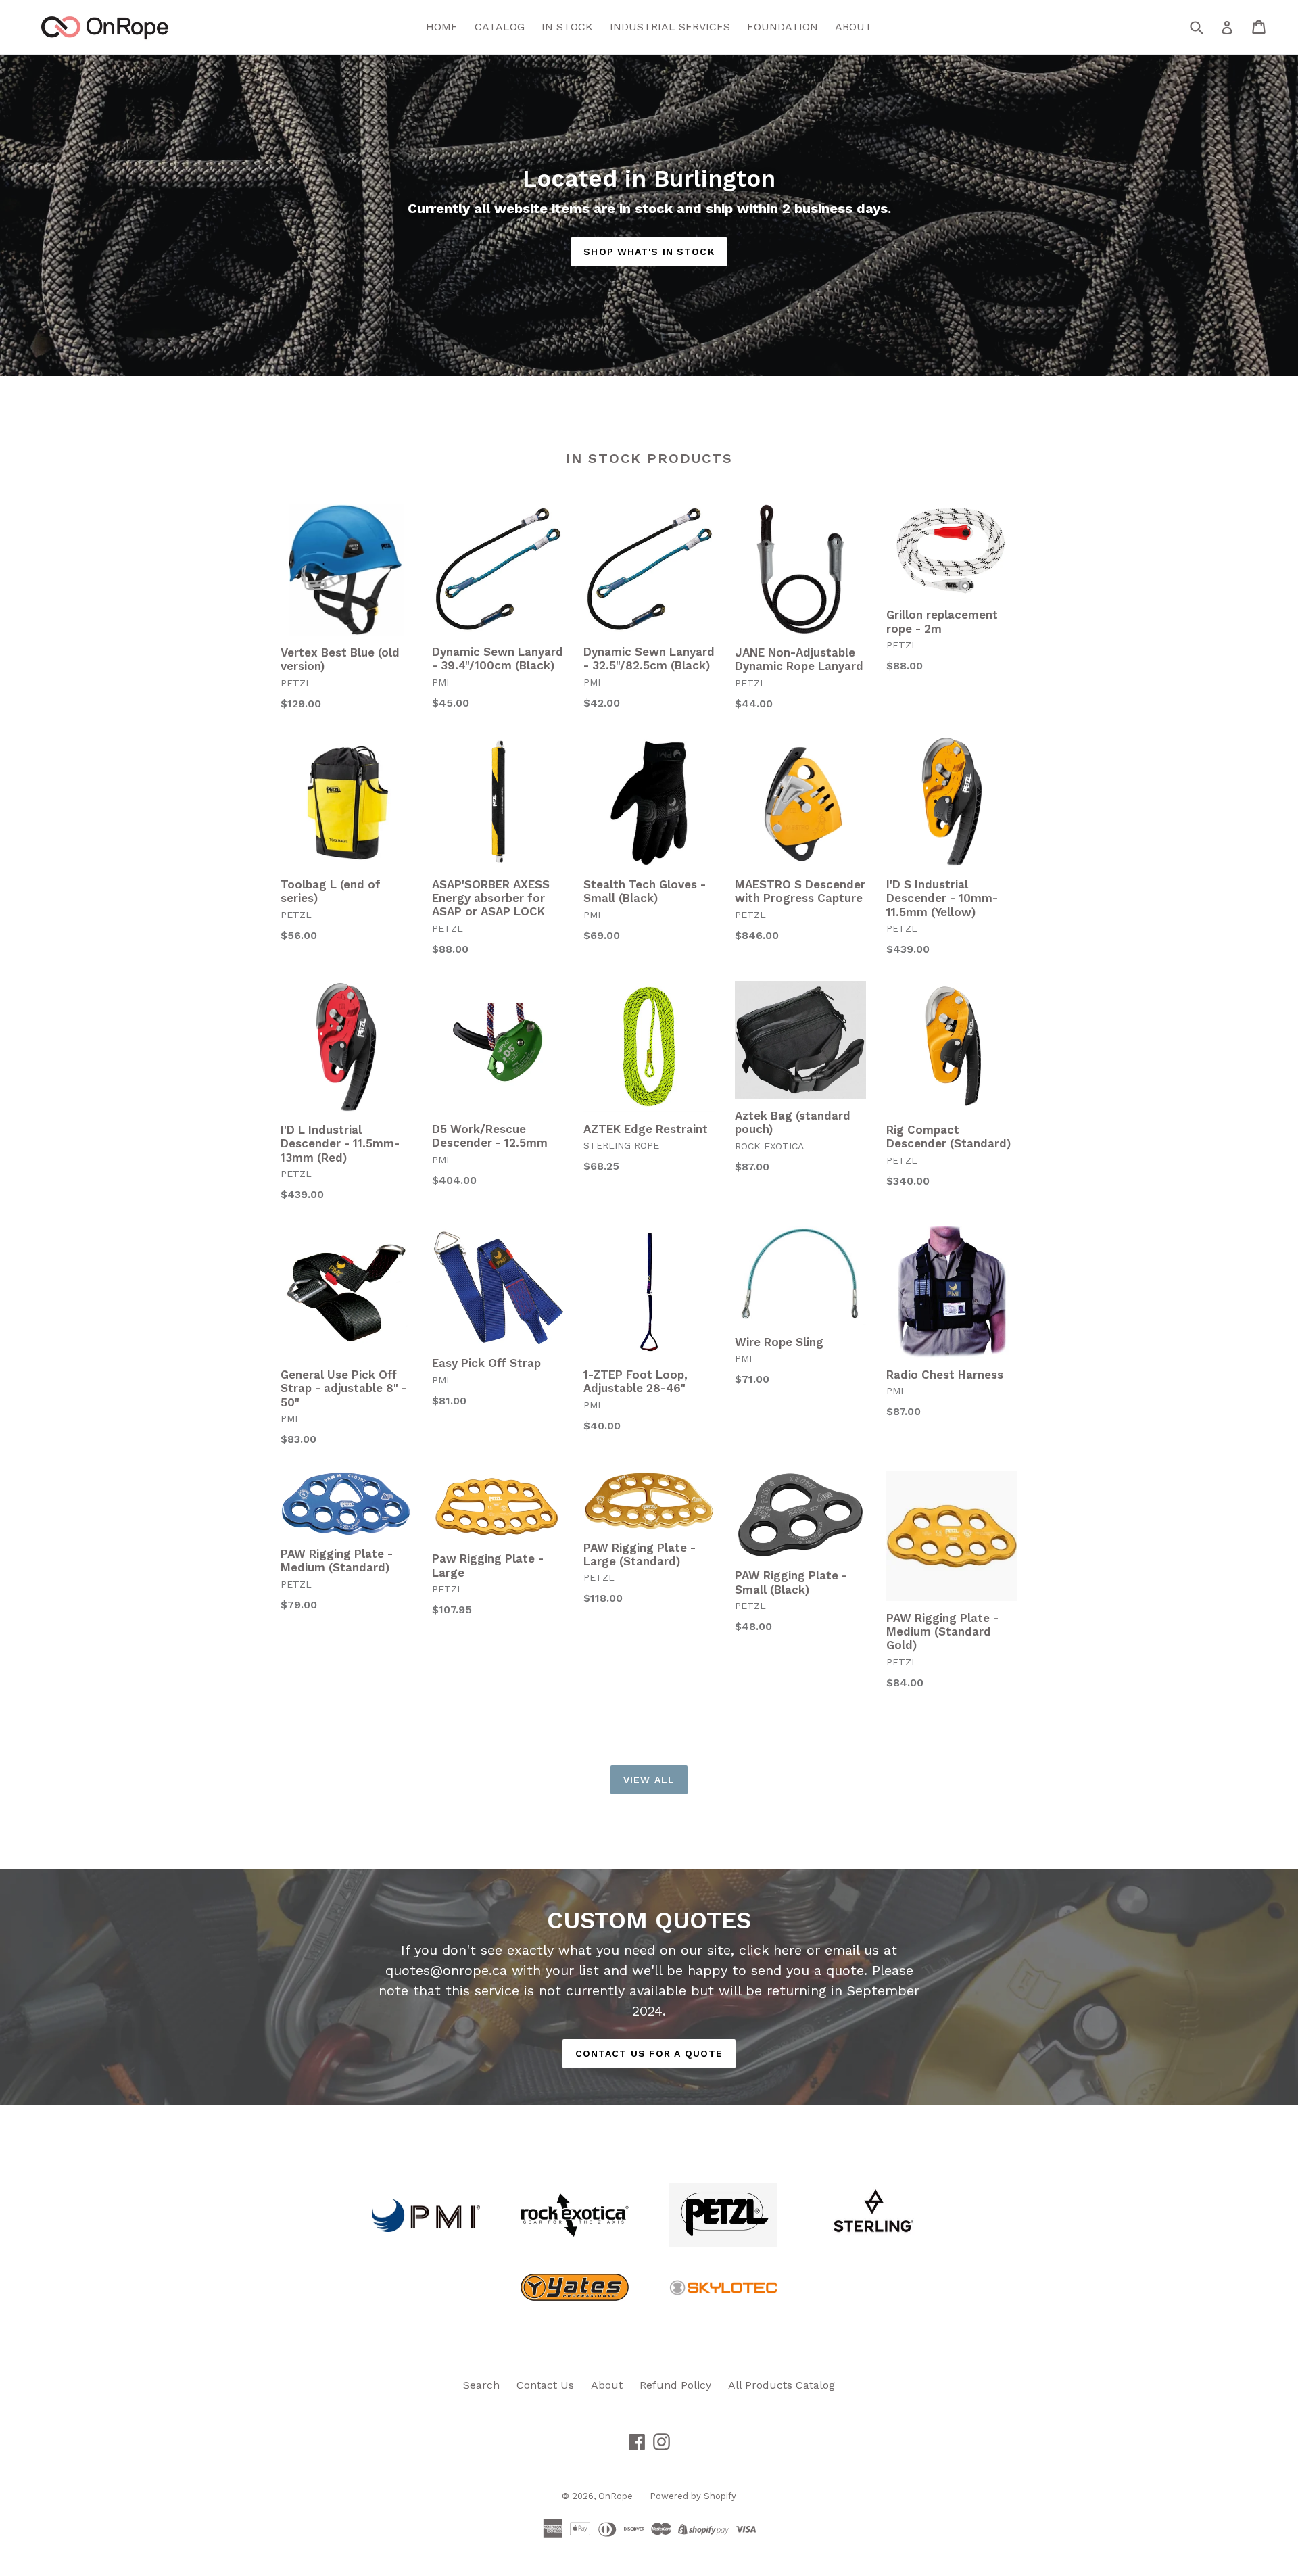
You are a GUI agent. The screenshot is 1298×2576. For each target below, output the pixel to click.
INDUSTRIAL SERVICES (670, 27)
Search (481, 2385)
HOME (442, 27)
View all (649, 1780)
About (607, 2385)
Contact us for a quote (649, 2053)
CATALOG (500, 27)
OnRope (616, 2496)
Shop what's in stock (649, 252)
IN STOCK (567, 27)
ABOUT (854, 27)
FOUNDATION (783, 27)
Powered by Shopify (693, 2496)
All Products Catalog (782, 2385)
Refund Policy (675, 2385)
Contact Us (545, 2385)
